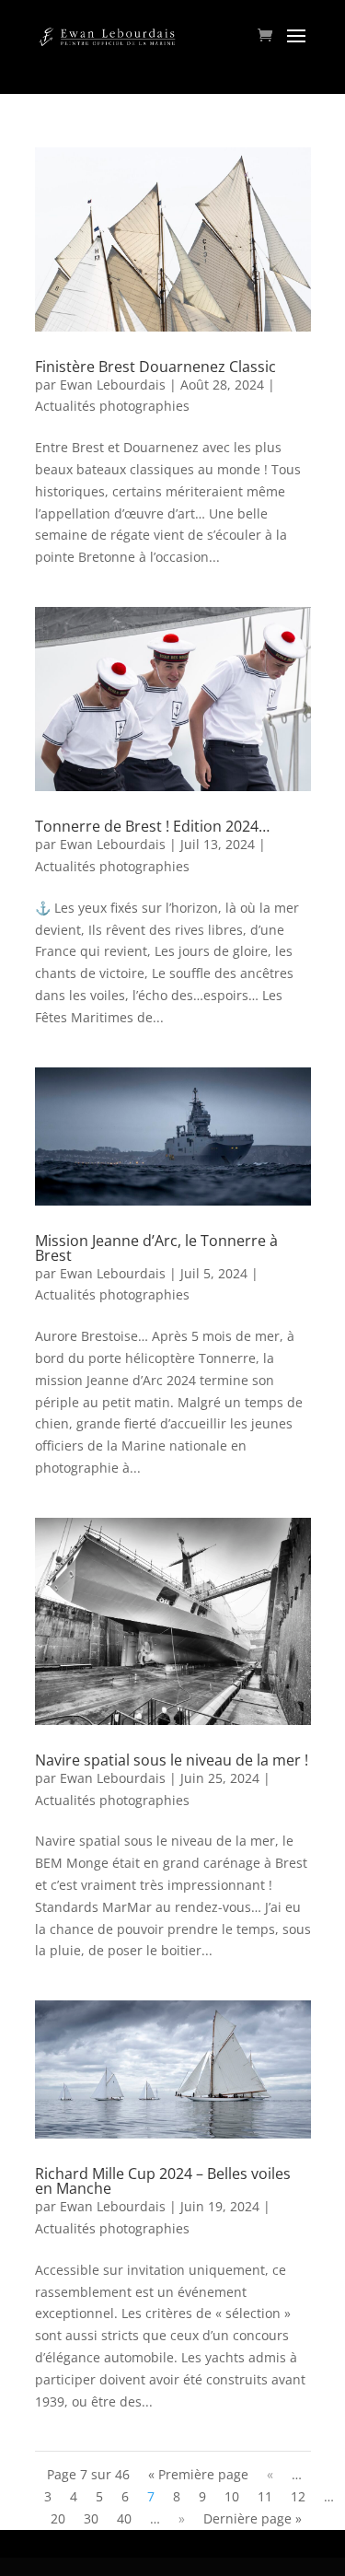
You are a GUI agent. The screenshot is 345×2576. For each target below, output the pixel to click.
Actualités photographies (112, 406)
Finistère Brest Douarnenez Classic (155, 367)
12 (298, 2496)
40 (124, 2518)
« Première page (198, 2474)
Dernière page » (253, 2518)
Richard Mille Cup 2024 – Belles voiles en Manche (163, 2181)
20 (58, 2518)
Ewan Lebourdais (113, 385)
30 (91, 2518)
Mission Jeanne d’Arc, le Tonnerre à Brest (156, 1248)
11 (265, 2496)
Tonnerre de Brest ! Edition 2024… (152, 826)
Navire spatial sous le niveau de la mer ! (172, 1760)
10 (232, 2496)
